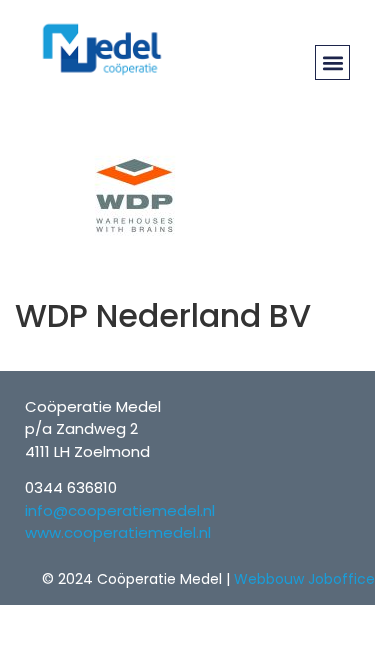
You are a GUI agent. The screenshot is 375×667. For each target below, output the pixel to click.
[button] (332, 62)
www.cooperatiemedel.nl (118, 532)
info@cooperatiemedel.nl (120, 510)
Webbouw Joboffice (304, 579)
